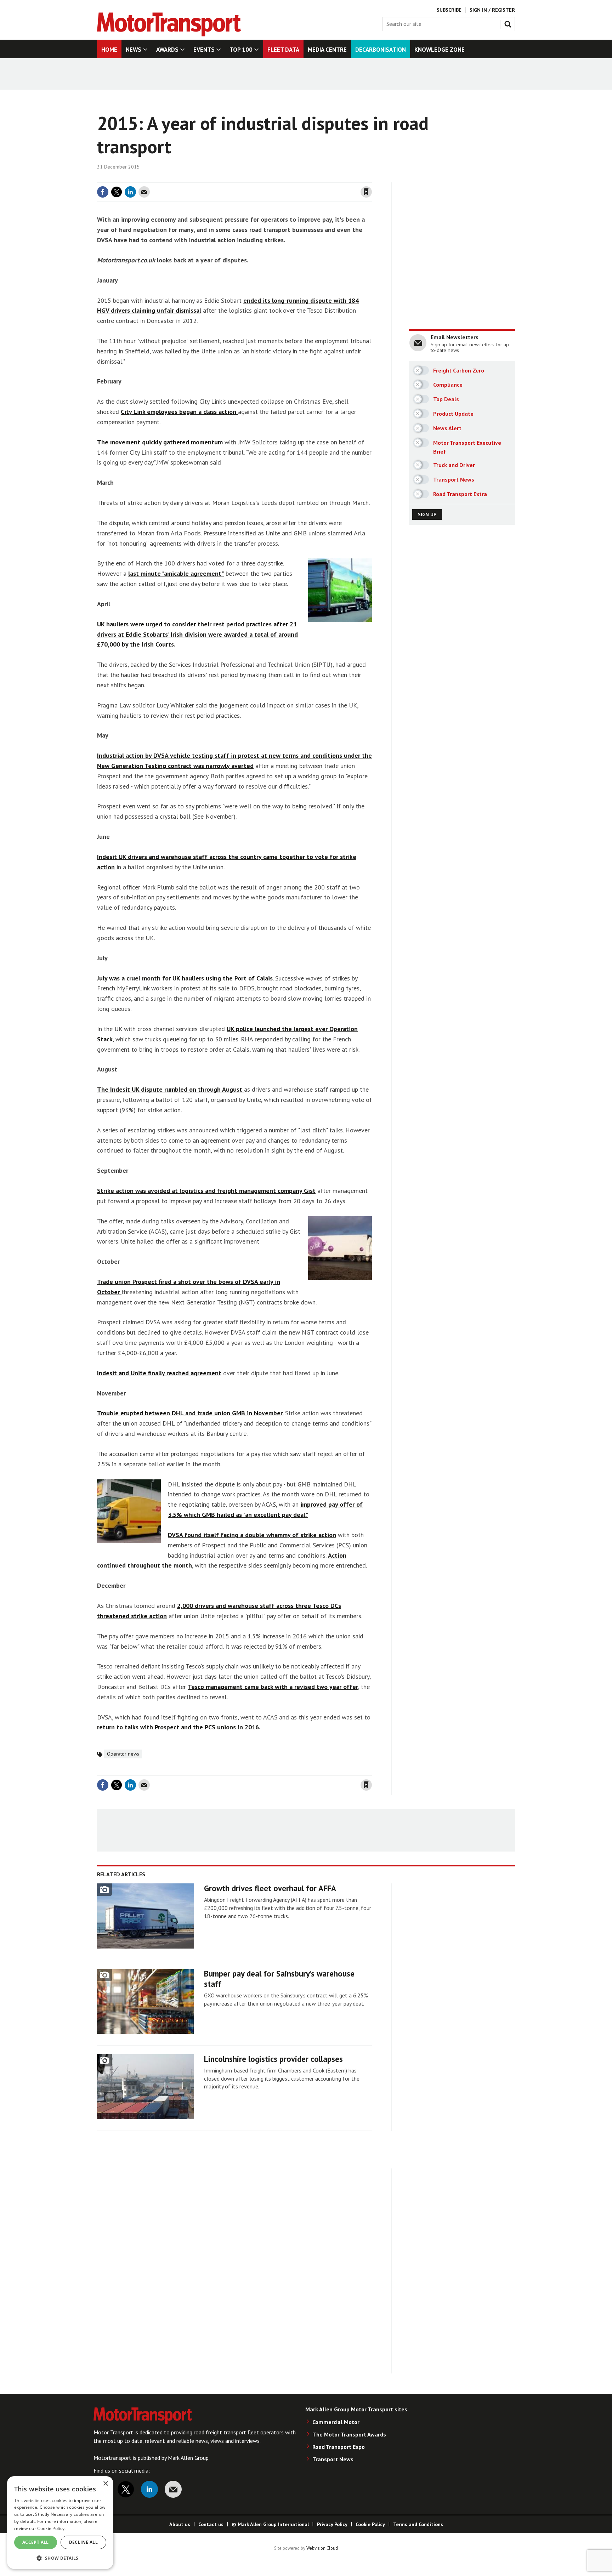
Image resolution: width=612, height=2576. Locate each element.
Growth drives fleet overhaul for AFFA (270, 1888)
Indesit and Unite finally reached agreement (159, 1373)
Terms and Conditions (418, 2524)
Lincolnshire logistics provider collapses (273, 2059)
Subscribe (449, 10)
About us (180, 2524)
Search (509, 23)
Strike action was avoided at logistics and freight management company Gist (206, 1191)
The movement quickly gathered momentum (161, 442)
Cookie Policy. (51, 2528)
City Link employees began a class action (179, 412)
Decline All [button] (83, 2542)
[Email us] (173, 2489)
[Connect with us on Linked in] (149, 2489)
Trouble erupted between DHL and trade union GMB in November (190, 1413)
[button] (60, 2558)
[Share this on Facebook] (103, 192)
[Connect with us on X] (126, 2489)
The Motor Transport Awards (349, 2434)
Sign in (282, 178)
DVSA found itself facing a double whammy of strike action (252, 1535)
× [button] (105, 2484)
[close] (371, 178)
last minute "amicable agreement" (176, 573)
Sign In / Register (492, 10)
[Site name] (169, 34)
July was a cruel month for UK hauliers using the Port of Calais (185, 978)
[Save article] (366, 192)
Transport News (333, 2459)
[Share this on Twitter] (117, 192)
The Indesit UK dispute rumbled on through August (171, 1089)
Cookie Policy (370, 2524)
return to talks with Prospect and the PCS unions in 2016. (179, 1727)
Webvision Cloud (322, 2548)
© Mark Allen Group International (270, 2524)
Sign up (427, 514)
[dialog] (60, 2523)
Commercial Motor (336, 2422)
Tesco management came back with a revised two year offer (273, 1687)
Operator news (123, 1754)
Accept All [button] (36, 2542)
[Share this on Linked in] (130, 192)
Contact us (211, 2524)
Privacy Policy (332, 2524)
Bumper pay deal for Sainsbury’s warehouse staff (279, 1979)
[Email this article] (144, 192)
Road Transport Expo (339, 2447)
